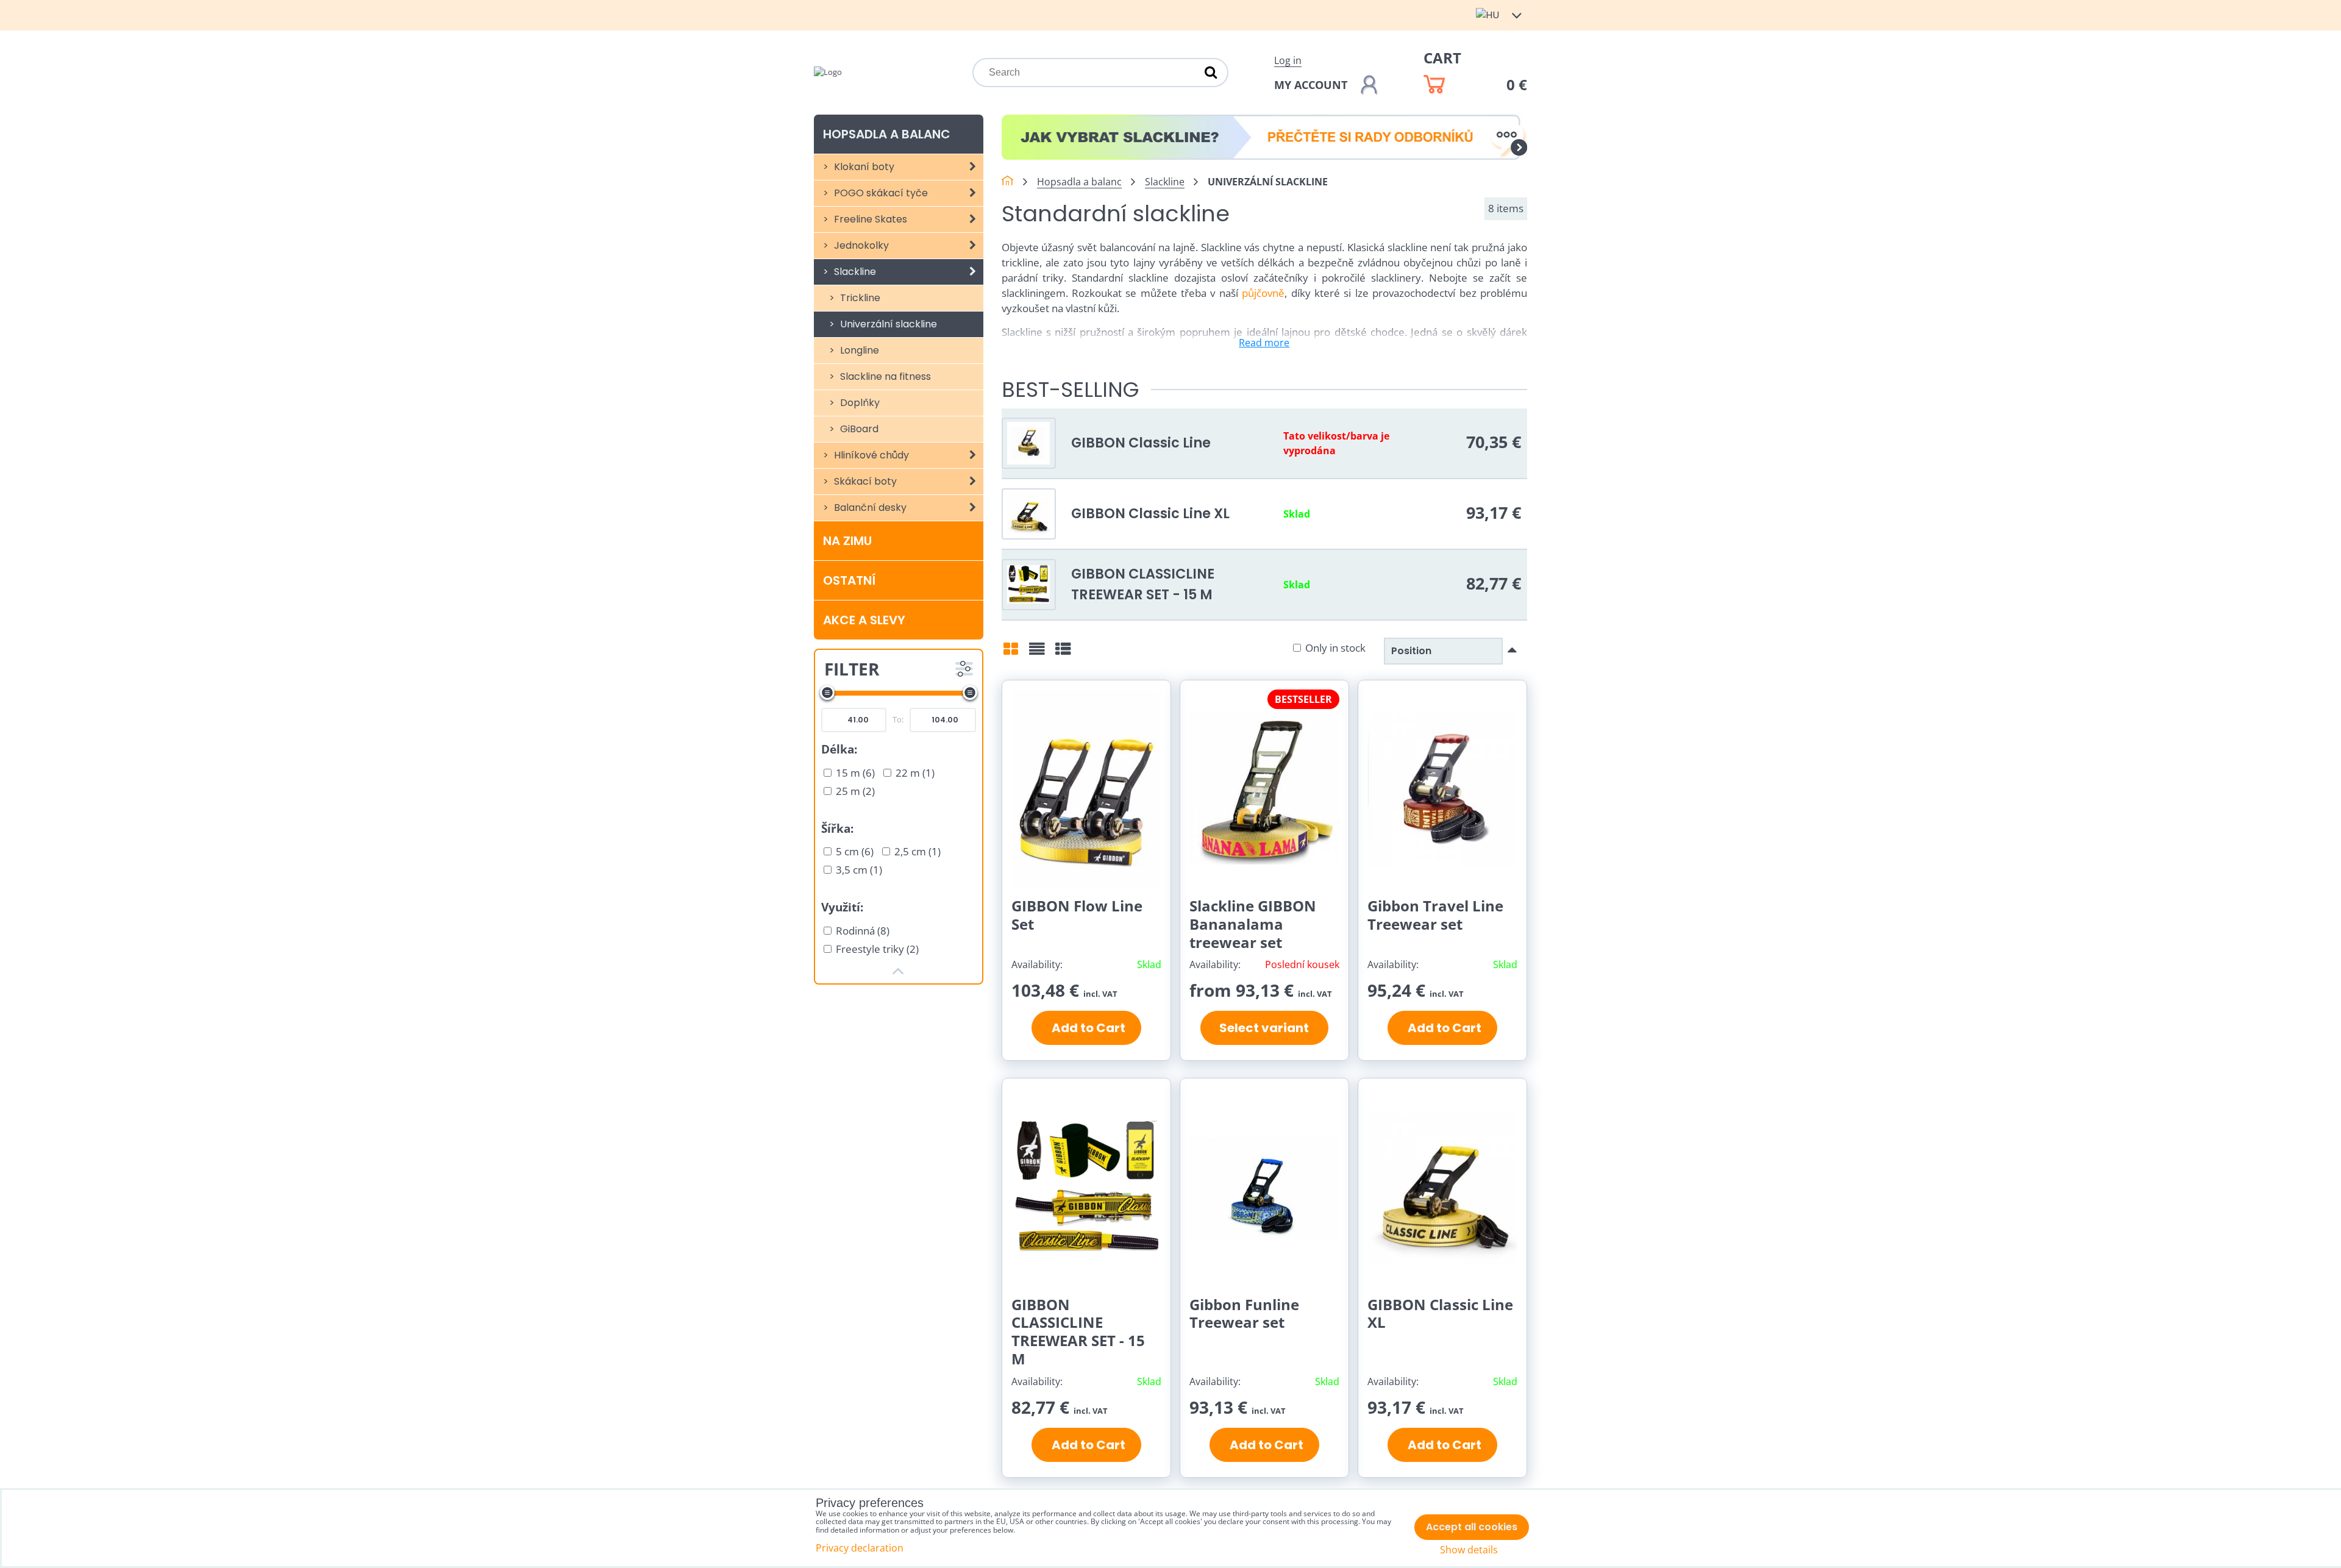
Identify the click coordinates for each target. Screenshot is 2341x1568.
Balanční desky (869, 508)
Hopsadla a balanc (887, 134)
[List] (1037, 653)
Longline (858, 350)
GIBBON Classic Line (1141, 443)
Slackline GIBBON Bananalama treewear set (1253, 924)
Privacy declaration (860, 1548)
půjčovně (1263, 293)
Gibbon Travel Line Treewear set (1435, 915)
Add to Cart (1086, 1028)
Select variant (1264, 1028)
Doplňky (859, 403)
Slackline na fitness (884, 376)
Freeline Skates (869, 219)
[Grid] (1011, 653)
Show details (1469, 1550)
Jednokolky (860, 245)
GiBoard (858, 429)
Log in (1288, 60)
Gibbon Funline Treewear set (1244, 1313)
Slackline (854, 272)
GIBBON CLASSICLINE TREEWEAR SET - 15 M (1143, 584)
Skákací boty (864, 481)
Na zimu (847, 541)
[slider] (827, 693)
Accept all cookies (1472, 1527)
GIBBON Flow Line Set (1077, 915)
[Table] (1063, 653)
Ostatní (849, 580)
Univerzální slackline (887, 324)
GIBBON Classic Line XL (1150, 513)
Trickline (859, 298)
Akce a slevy (864, 620)
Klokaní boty (863, 167)
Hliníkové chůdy (870, 455)
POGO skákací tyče (880, 193)
